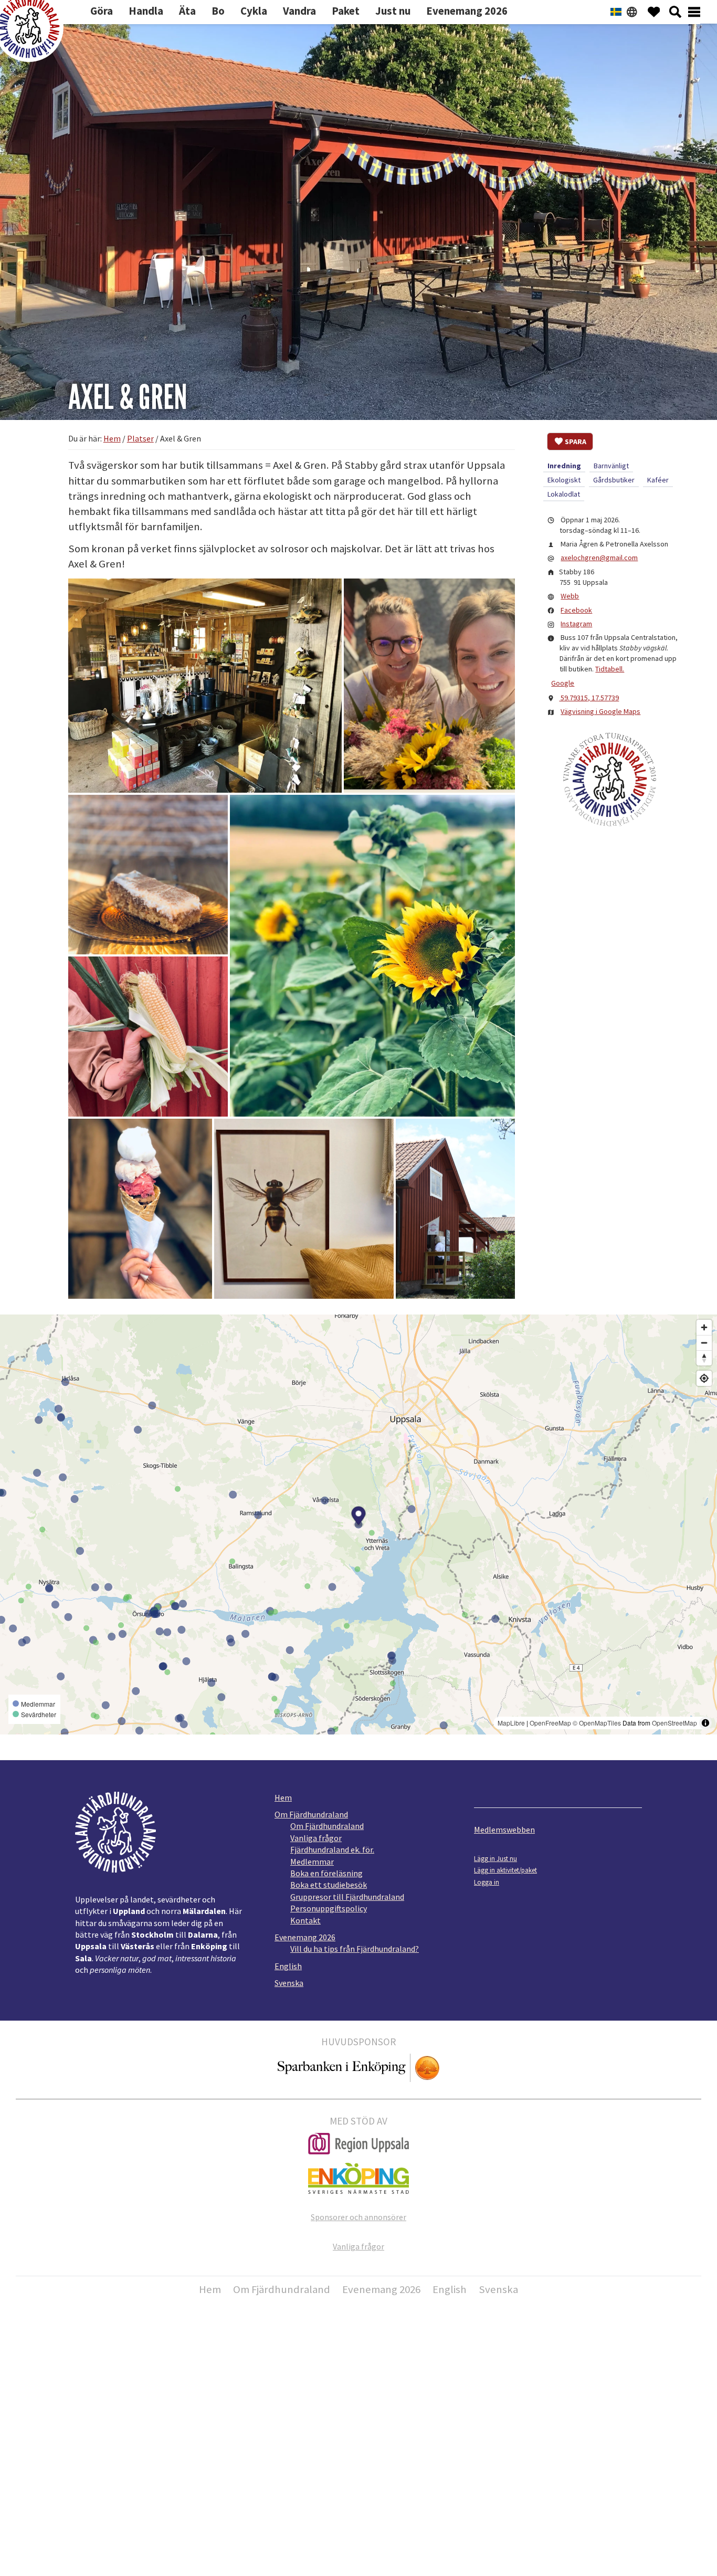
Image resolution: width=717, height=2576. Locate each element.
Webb (570, 596)
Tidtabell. (610, 669)
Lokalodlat (564, 494)
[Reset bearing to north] (704, 1358)
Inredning (564, 466)
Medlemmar (312, 1862)
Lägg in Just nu (495, 1858)
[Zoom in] (704, 1327)
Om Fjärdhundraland (311, 1814)
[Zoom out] (704, 1343)
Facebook (576, 610)
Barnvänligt (611, 466)
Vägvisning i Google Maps (600, 711)
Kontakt (305, 1920)
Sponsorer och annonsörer (358, 2217)
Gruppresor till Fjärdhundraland (347, 1897)
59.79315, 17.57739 (589, 698)
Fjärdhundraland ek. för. (332, 1849)
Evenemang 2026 (305, 1937)
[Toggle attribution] (705, 1723)
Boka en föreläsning (326, 1873)
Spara (576, 441)
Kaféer (658, 480)
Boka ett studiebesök (329, 1885)
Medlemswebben (504, 1830)
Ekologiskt (564, 480)
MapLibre (511, 1723)
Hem (283, 1797)
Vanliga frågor (316, 1838)
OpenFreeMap (550, 1723)
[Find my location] (704, 1378)
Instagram (576, 624)
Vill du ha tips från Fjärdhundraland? (355, 1949)
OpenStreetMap (674, 1723)
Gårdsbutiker (614, 480)
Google (563, 683)
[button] (205, 686)
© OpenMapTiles (597, 1723)
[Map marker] (359, 1517)
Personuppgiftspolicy (329, 1908)
